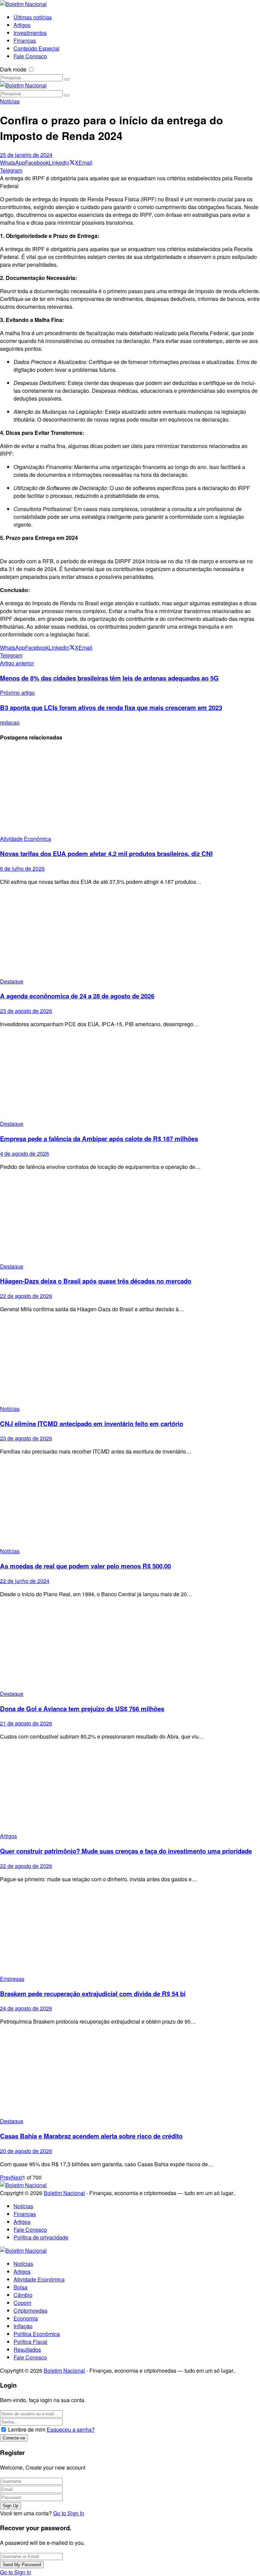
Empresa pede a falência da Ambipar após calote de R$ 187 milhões (99, 1139)
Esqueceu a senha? (71, 2429)
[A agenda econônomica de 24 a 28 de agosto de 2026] (130, 934)
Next (17, 2177)
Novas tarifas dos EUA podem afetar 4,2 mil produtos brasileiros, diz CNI (106, 854)
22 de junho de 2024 (25, 1581)
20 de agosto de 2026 (26, 2151)
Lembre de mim (27, 2429)
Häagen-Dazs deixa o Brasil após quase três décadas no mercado (96, 1281)
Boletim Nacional (64, 2193)
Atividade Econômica (26, 839)
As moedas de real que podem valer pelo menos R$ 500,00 (85, 1566)
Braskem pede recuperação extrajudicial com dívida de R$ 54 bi (93, 1994)
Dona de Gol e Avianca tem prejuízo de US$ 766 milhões (82, 1709)
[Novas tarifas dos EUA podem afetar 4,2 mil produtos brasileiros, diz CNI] (130, 792)
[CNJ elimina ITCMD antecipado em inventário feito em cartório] (130, 1362)
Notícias (10, 101)
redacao (10, 722)
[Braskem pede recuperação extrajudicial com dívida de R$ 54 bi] (130, 1932)
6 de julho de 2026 (22, 868)
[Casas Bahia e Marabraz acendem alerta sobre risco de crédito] (130, 2074)
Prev (6, 2177)
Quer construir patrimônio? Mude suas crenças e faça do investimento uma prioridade (126, 1851)
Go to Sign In (69, 2513)
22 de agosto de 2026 (26, 1296)
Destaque (12, 981)
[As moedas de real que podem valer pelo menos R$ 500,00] (130, 1504)
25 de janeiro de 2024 (26, 155)
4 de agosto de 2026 (25, 1153)
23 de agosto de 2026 (26, 1011)
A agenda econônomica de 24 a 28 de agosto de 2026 (77, 996)
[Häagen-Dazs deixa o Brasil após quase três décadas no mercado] (130, 1219)
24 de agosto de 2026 (26, 2008)
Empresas (12, 1979)
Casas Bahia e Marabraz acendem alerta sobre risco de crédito (91, 2136)
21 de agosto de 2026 (26, 1723)
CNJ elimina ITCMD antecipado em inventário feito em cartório (92, 1424)
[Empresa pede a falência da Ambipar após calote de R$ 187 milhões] (130, 1077)
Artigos (8, 1836)
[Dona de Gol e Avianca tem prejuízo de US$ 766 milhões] (130, 1647)
